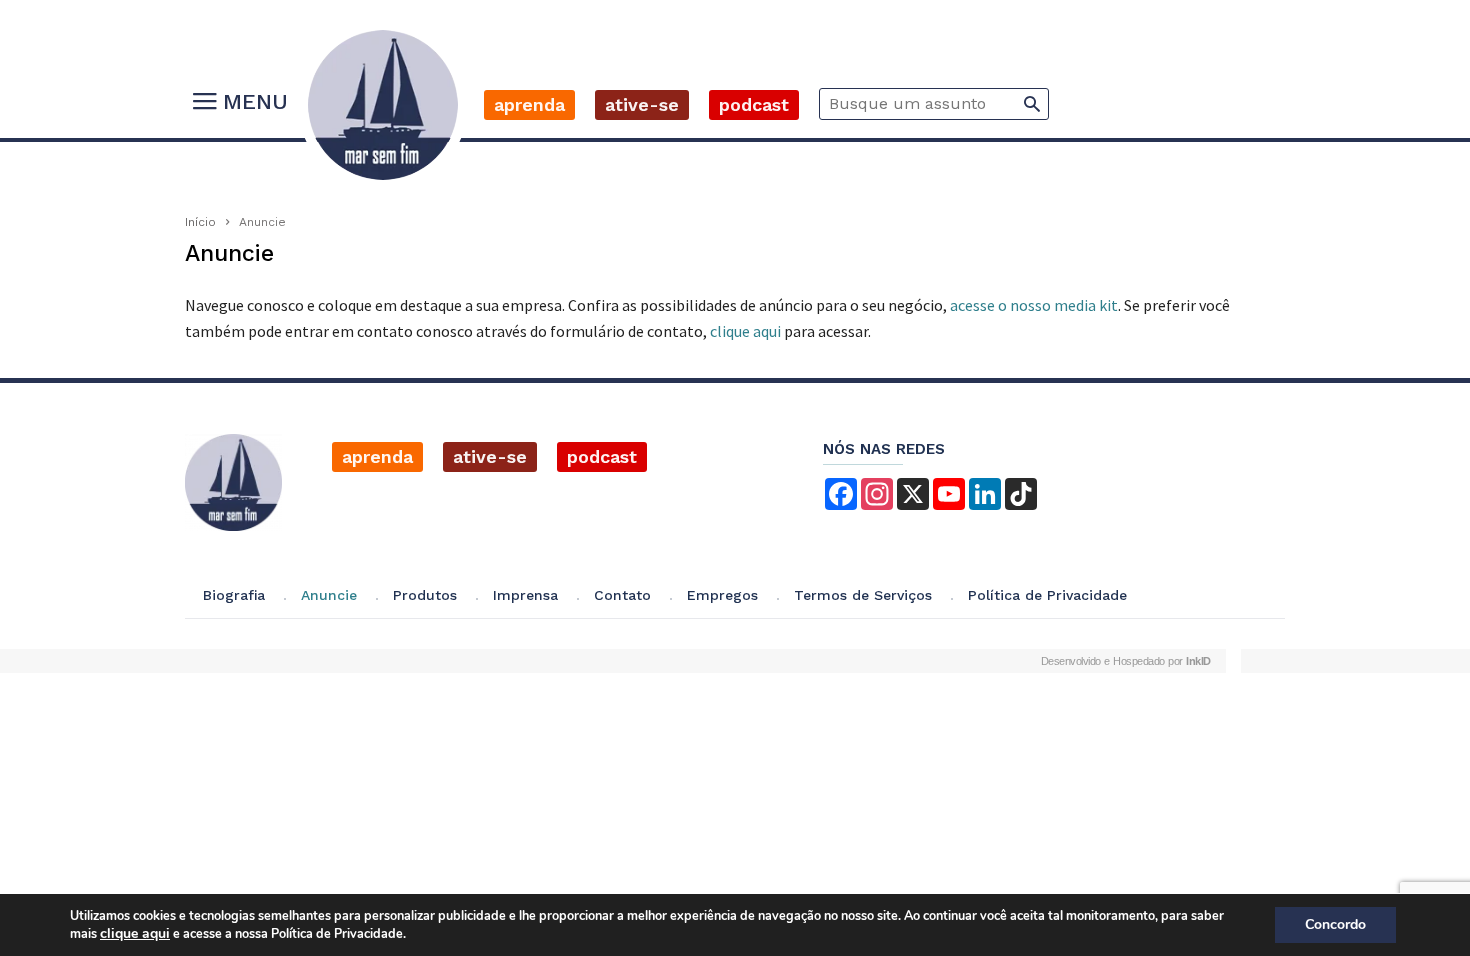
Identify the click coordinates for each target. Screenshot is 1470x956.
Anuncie (329, 595)
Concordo (1335, 924)
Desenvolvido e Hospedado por (1126, 661)
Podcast (754, 104)
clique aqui (745, 331)
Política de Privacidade (1047, 595)
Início (200, 222)
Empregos (722, 595)
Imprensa (525, 595)
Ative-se (642, 104)
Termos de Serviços (863, 595)
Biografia (234, 595)
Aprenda (529, 104)
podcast (602, 456)
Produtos (425, 595)
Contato (622, 595)
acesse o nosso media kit (1034, 305)
